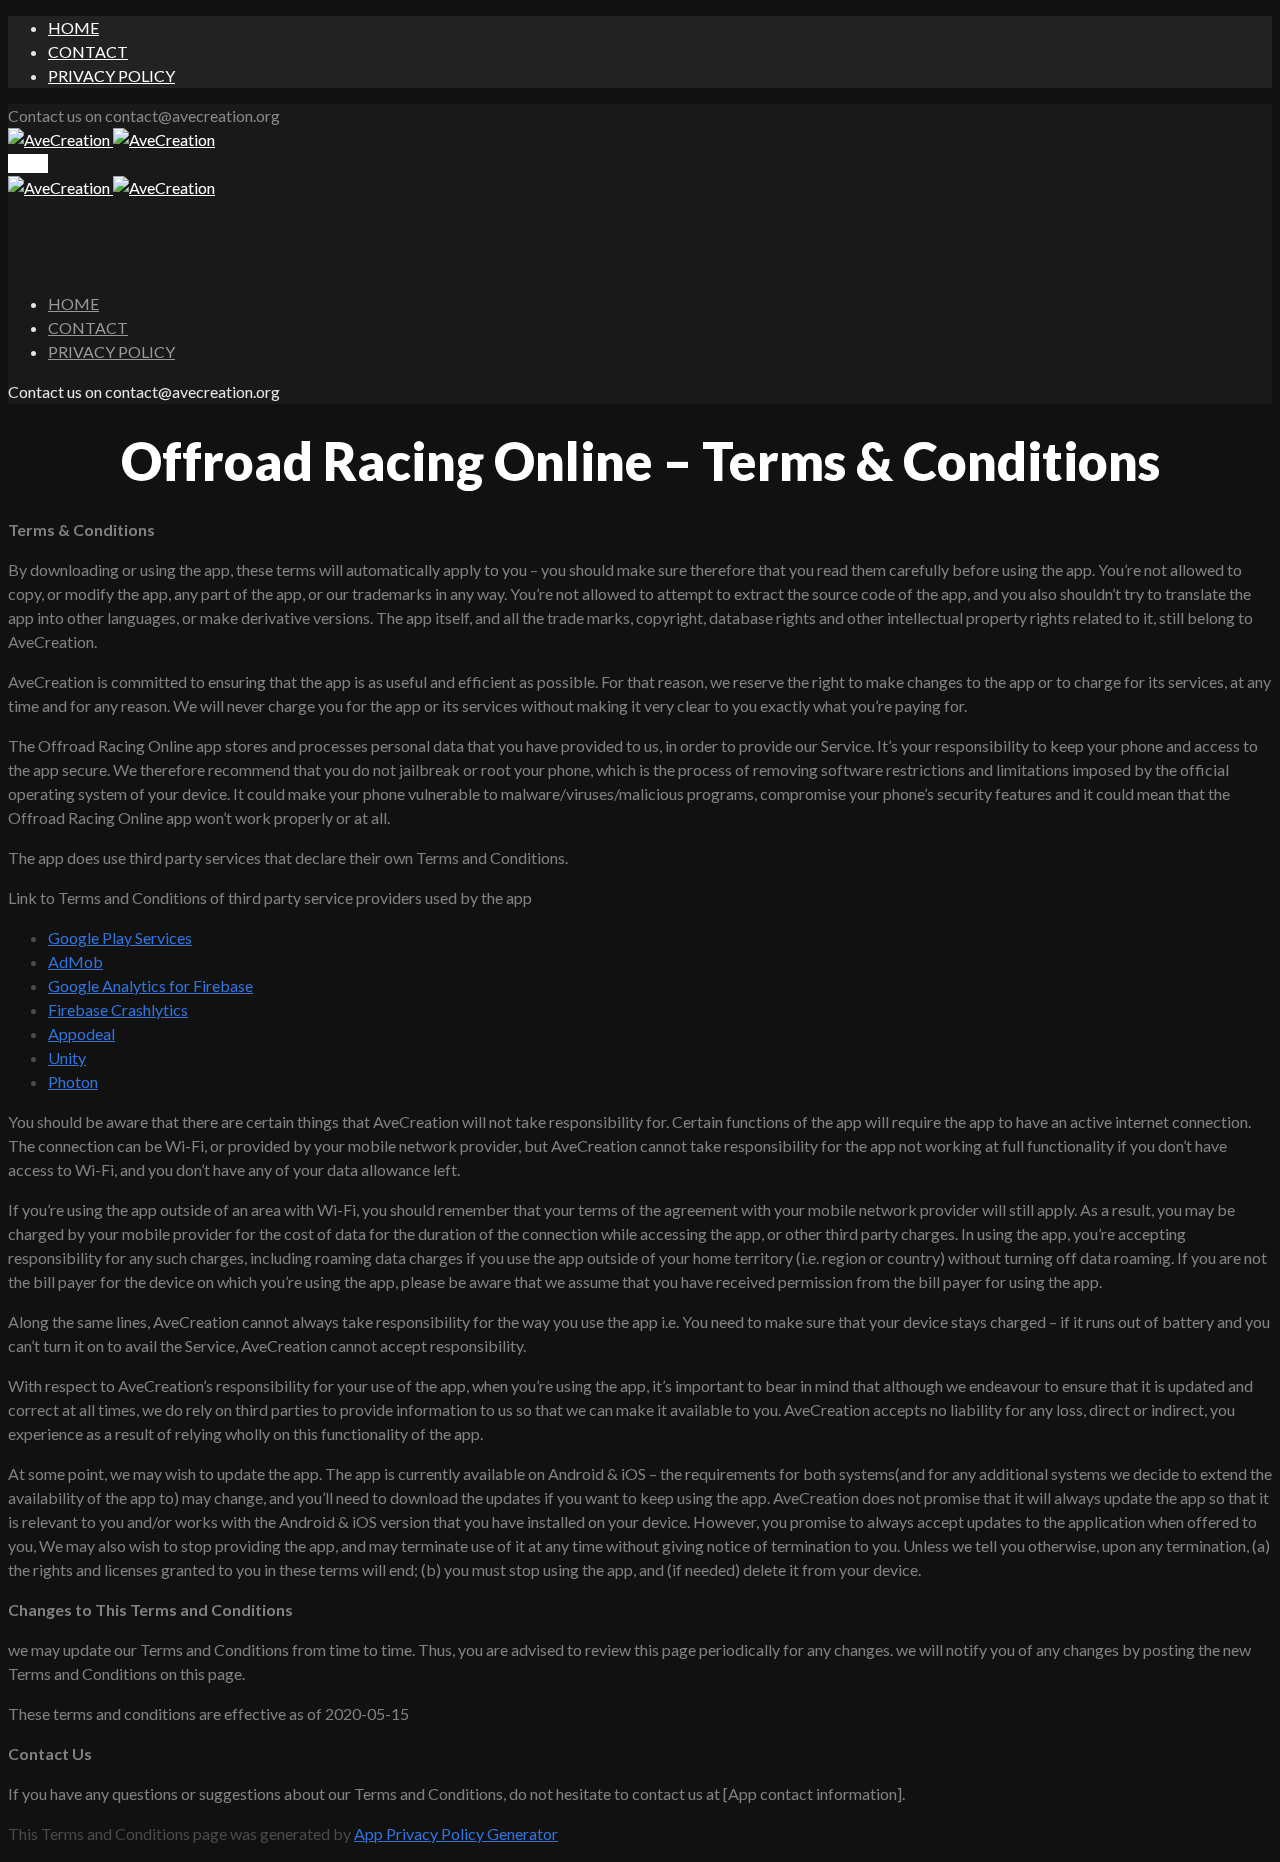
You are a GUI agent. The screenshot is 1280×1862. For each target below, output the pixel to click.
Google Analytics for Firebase (150, 985)
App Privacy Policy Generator (456, 1833)
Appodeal (81, 1033)
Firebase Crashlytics (118, 1009)
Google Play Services (120, 937)
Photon (73, 1081)
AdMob (75, 961)
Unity (67, 1057)
